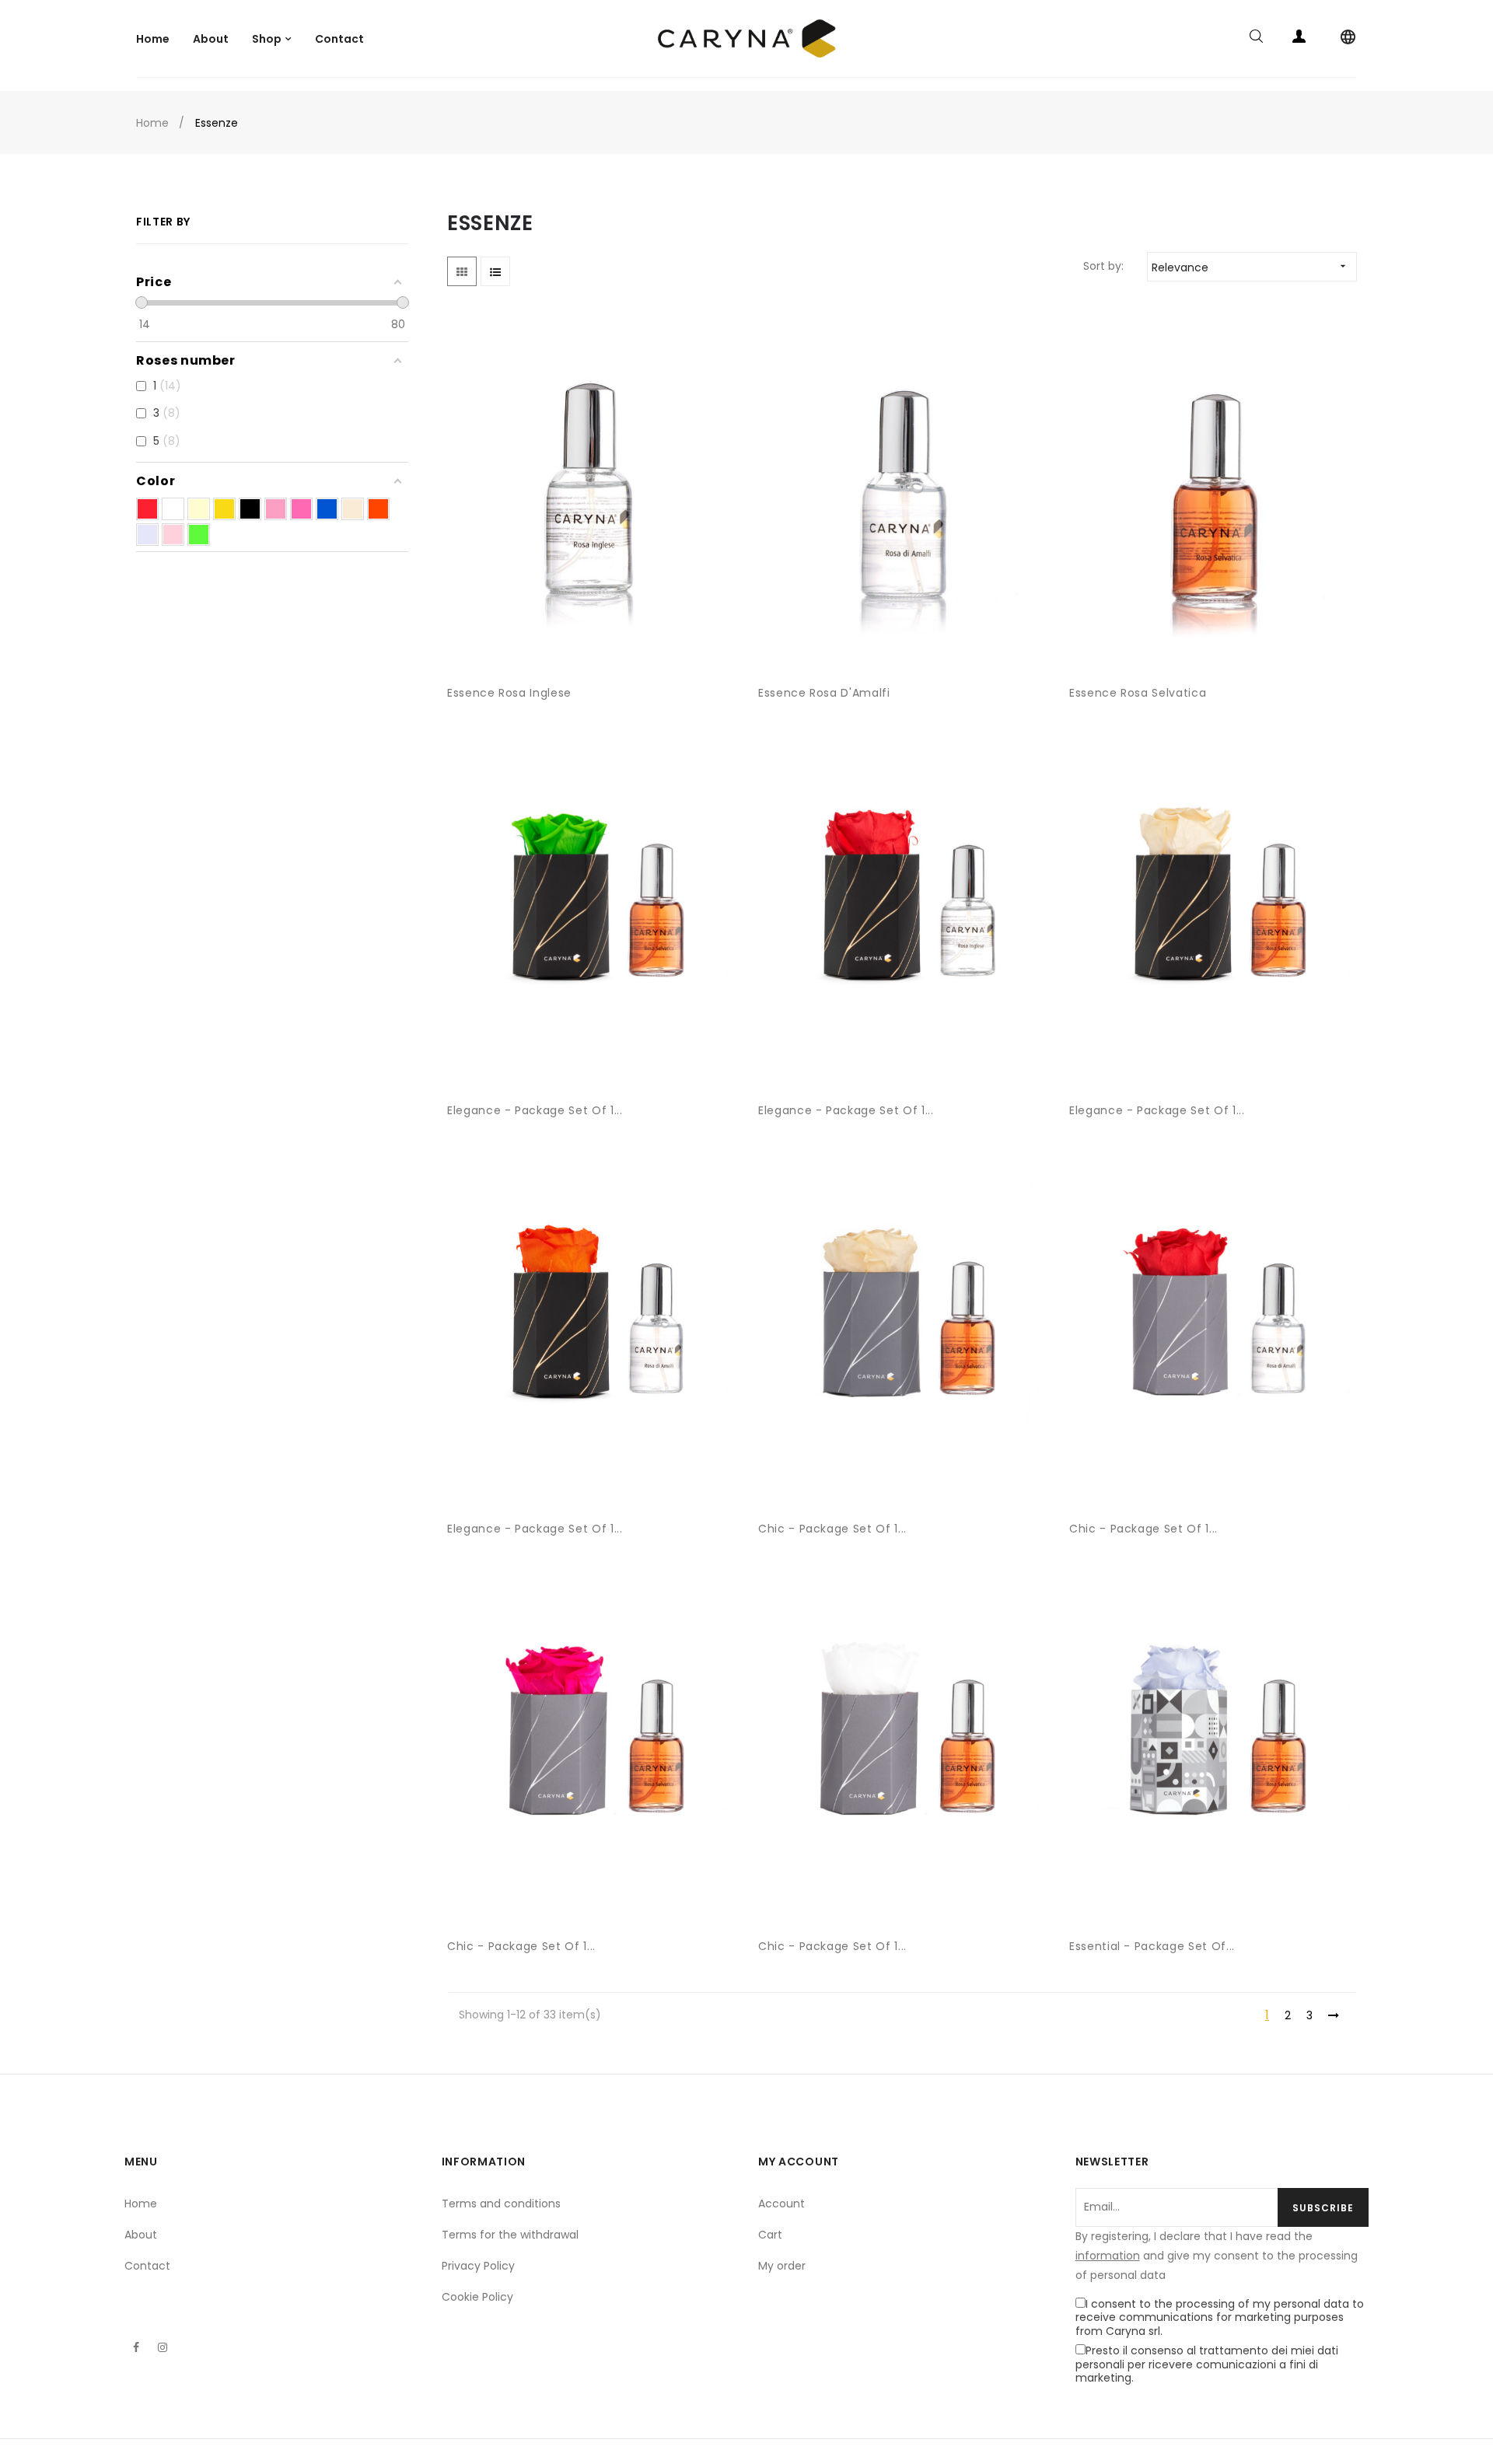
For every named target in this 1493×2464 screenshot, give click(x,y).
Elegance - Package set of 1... (535, 1110)
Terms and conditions (501, 2204)
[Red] (147, 509)
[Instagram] (163, 2347)
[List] (495, 271)
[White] (173, 509)
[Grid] (462, 271)
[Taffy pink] (276, 509)
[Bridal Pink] (173, 535)
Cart (770, 2235)
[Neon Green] (199, 535)
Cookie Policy (477, 2297)
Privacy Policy (478, 2266)
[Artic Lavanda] (147, 535)
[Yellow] (224, 509)
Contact (147, 2266)
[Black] (250, 509)
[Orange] (378, 509)
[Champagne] (353, 509)
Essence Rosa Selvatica (1138, 693)
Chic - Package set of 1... (832, 1529)
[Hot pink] (301, 509)
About (141, 2235)
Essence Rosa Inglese (509, 693)
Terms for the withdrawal (510, 2235)
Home (141, 2204)
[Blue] (327, 509)
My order (782, 2266)
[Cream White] (199, 509)
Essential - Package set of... (1152, 1946)
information (1108, 2256)
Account (781, 2204)
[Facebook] (136, 2347)
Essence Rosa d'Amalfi (824, 693)
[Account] (1299, 39)
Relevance (1250, 267)
